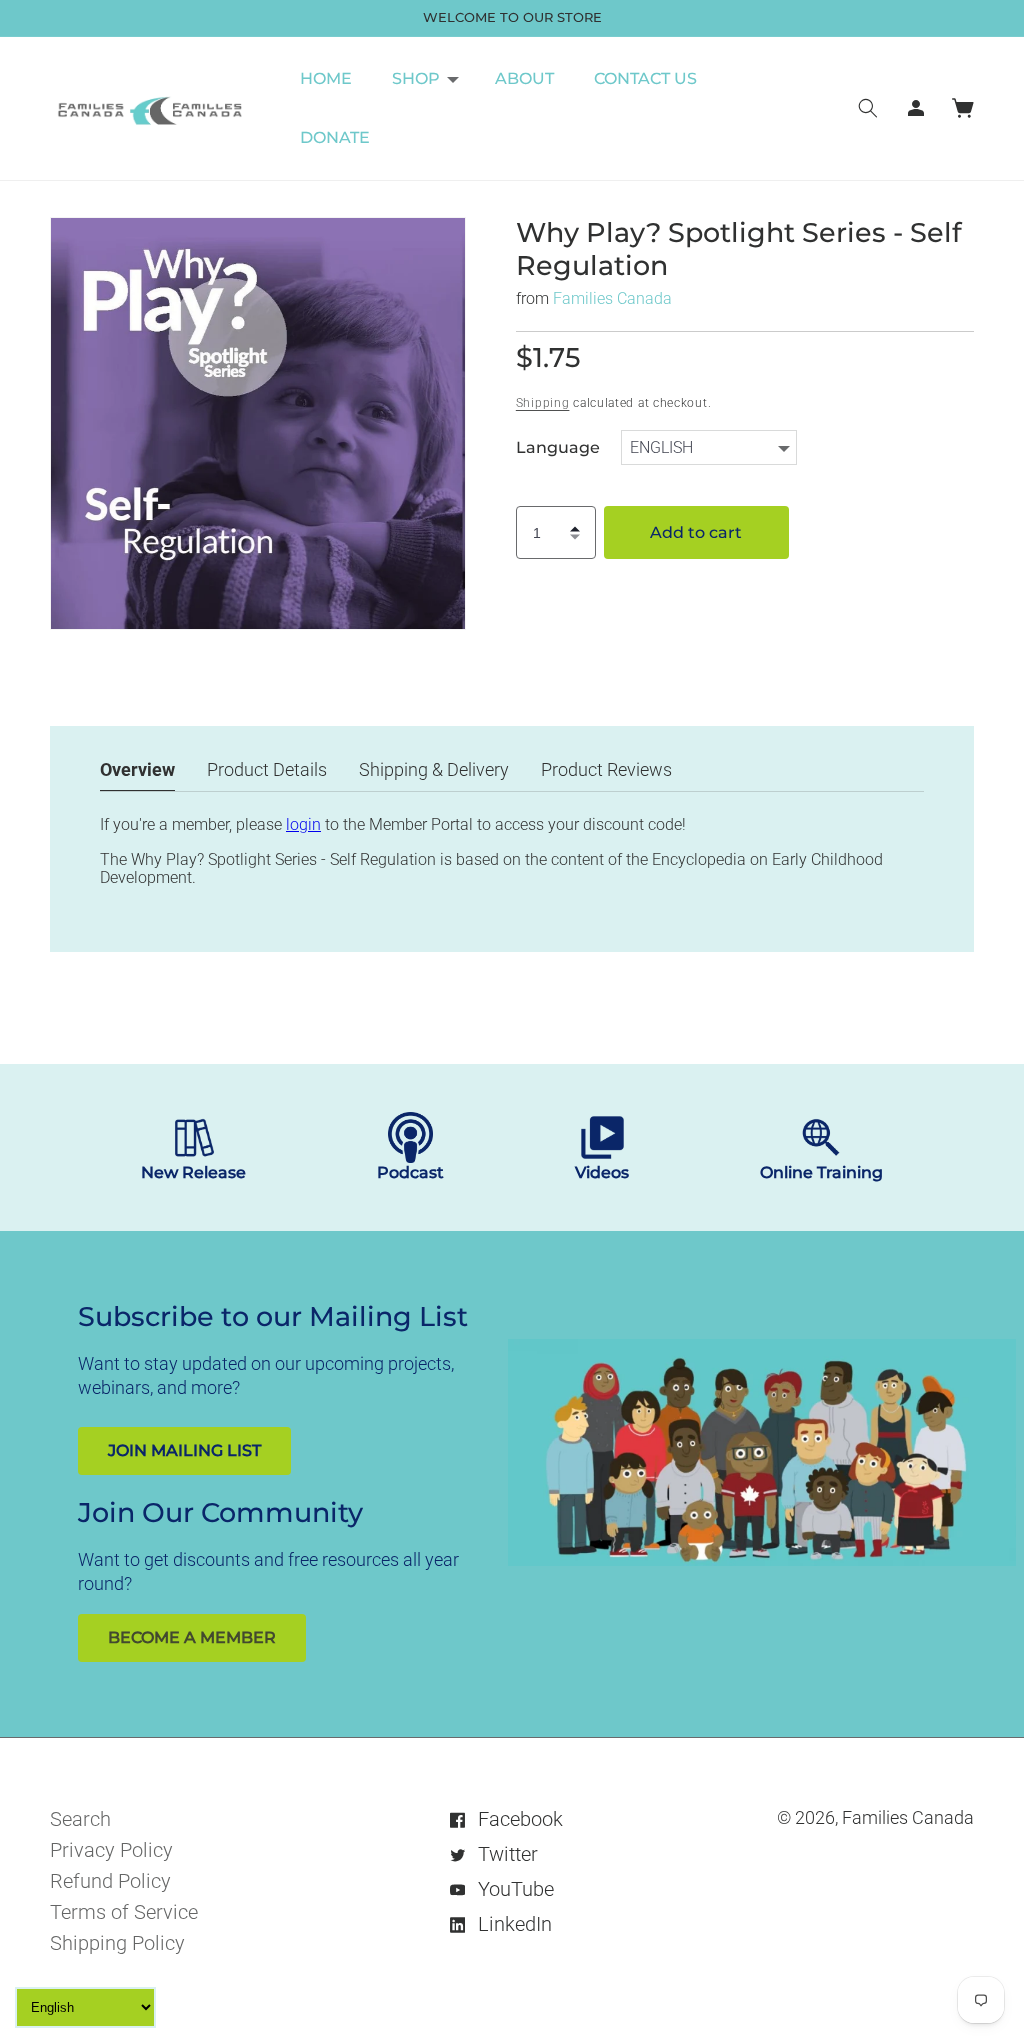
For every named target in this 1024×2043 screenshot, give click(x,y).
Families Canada (612, 298)
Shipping (543, 403)
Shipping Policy (117, 1943)
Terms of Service (124, 1912)
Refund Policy (110, 1881)
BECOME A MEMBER (192, 1637)
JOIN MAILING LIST (184, 1450)
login (303, 824)
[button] (423, 79)
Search (80, 1819)
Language (558, 448)
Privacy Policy (111, 1850)
